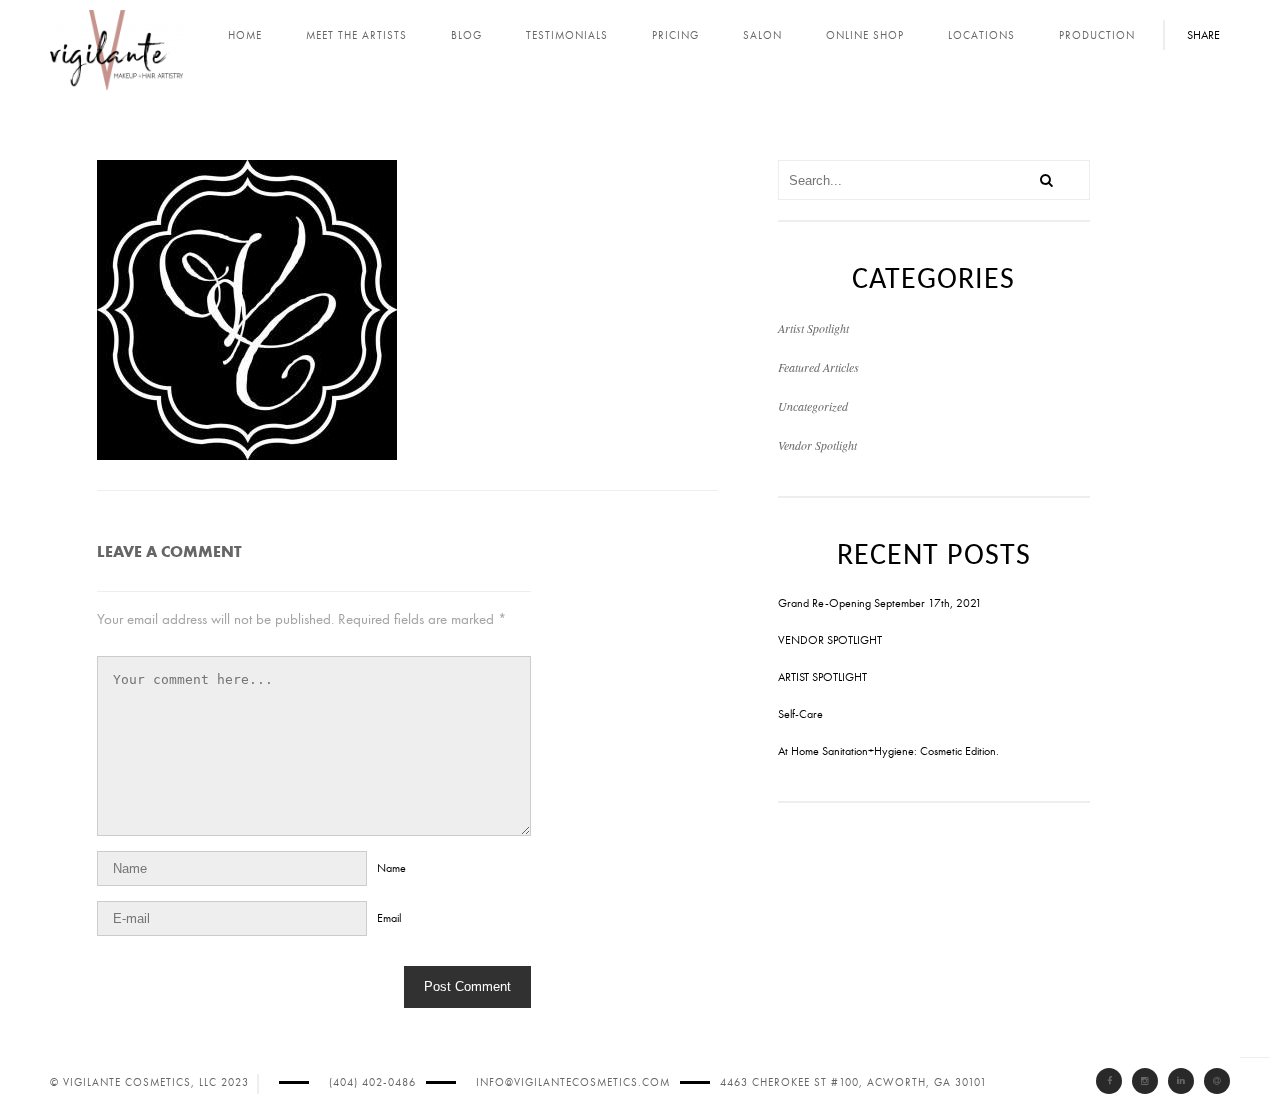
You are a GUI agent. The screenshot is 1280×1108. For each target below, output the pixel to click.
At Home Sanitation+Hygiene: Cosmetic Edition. (888, 751)
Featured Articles (818, 367)
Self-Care (800, 714)
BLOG (466, 35)
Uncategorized (813, 406)
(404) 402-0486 (372, 1082)
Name (391, 868)
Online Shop (865, 35)
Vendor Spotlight (817, 445)
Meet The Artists (356, 35)
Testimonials (567, 35)
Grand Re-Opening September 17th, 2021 (880, 603)
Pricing (675, 35)
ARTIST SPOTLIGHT (822, 677)
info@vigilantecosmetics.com (573, 1082)
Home (245, 35)
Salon (762, 35)
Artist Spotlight (813, 328)
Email (389, 918)
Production (1097, 35)
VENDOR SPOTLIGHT (830, 640)
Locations (981, 35)
